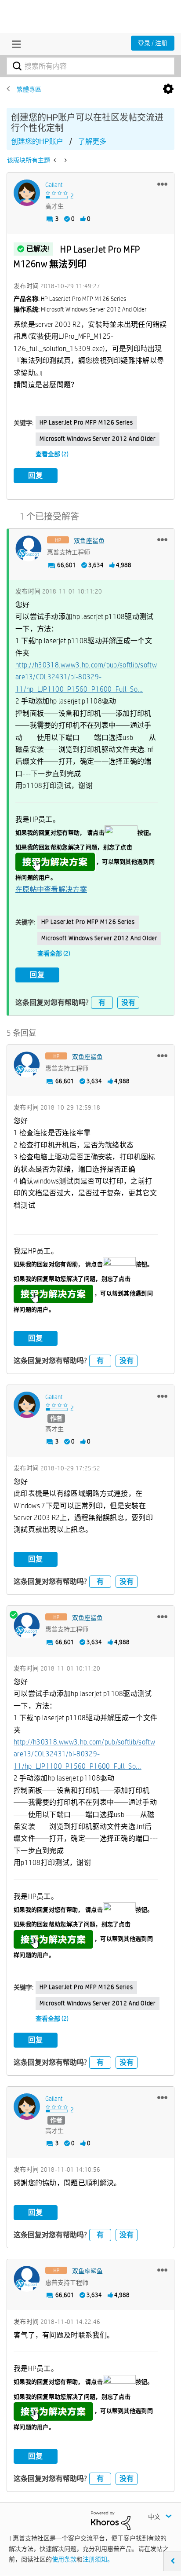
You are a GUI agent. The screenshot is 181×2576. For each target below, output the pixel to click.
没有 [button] (128, 1002)
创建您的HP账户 (37, 141)
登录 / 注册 (153, 43)
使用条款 (64, 2559)
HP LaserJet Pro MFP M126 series (86, 422)
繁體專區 (29, 89)
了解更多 (92, 141)
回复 (36, 475)
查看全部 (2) (52, 454)
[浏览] (14, 44)
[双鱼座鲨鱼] (29, 549)
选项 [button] (168, 89)
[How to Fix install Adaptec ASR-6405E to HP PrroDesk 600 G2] (65, 160)
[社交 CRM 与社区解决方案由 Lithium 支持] (111, 2520)
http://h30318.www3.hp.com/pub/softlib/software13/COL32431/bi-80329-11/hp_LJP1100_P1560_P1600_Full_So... (86, 677)
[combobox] (90, 66)
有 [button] (102, 1002)
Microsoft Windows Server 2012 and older (98, 439)
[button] (162, 184)
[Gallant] (27, 193)
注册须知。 (98, 2559)
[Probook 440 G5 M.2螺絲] (56, 160)
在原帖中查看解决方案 (51, 889)
